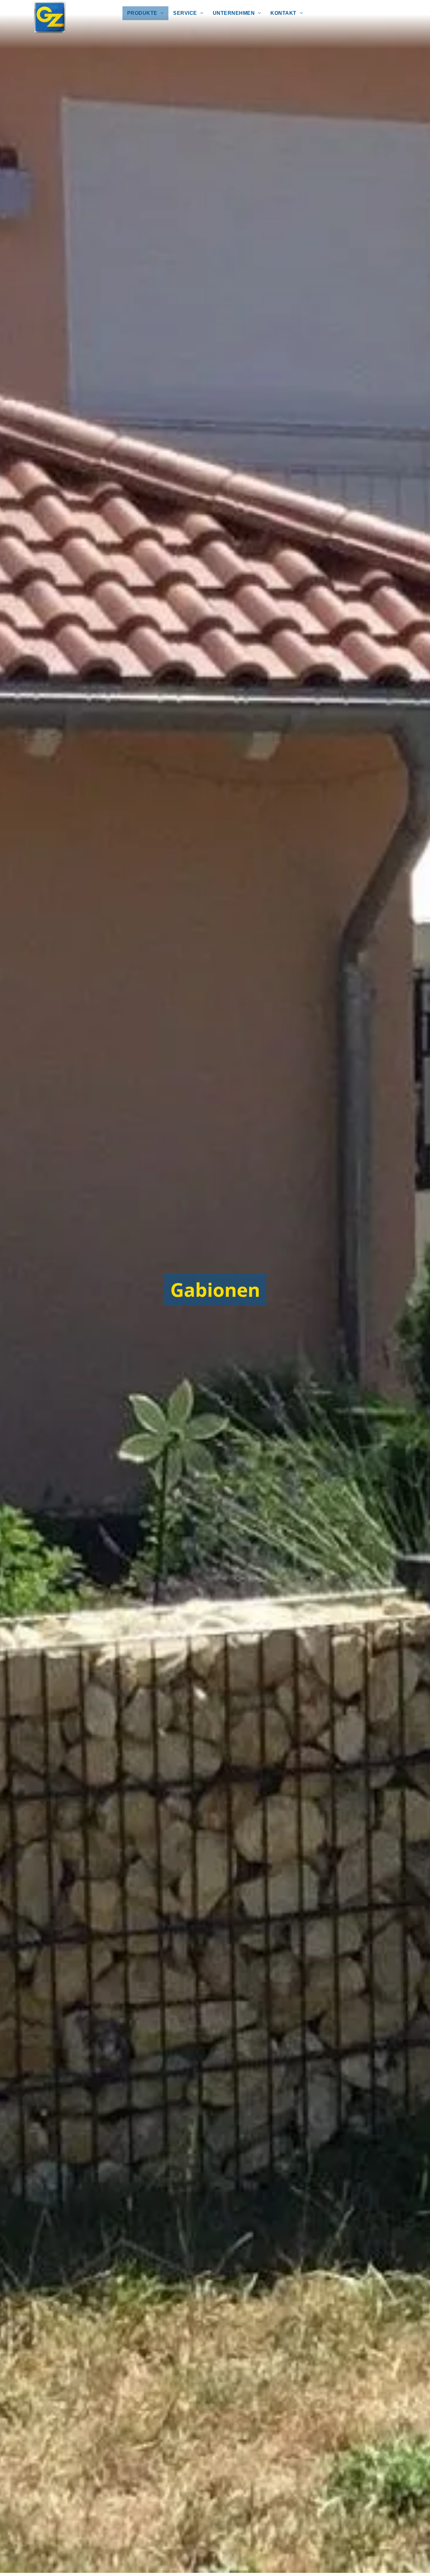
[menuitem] (145, 13)
